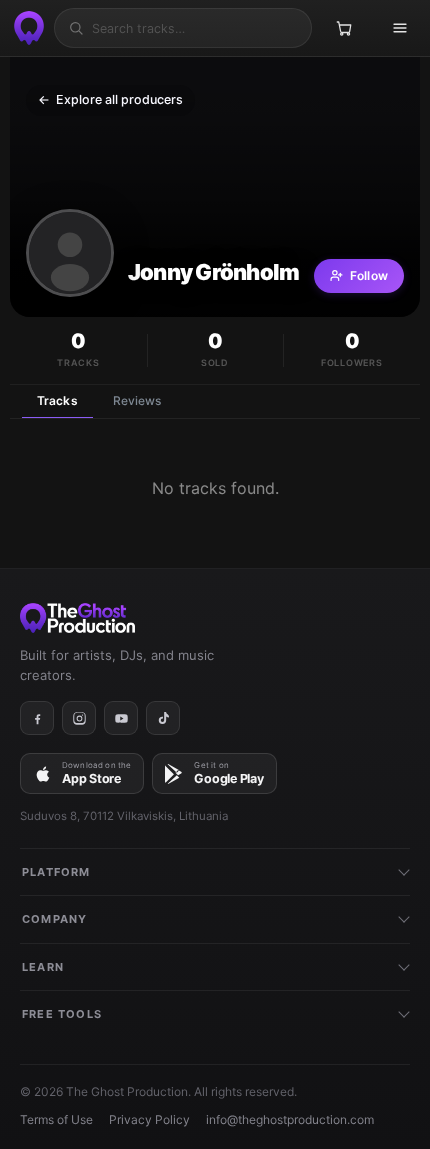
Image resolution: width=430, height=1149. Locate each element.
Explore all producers (110, 99)
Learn (43, 967)
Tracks (57, 400)
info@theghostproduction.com (290, 1119)
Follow (369, 275)
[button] (70, 253)
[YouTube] (121, 718)
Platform (56, 872)
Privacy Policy (149, 1119)
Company (54, 919)
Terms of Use (56, 1119)
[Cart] (344, 28)
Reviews (137, 400)
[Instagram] (79, 718)
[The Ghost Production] (26, 28)
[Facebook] (37, 718)
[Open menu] (400, 28)
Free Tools (62, 1014)
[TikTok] (163, 718)
